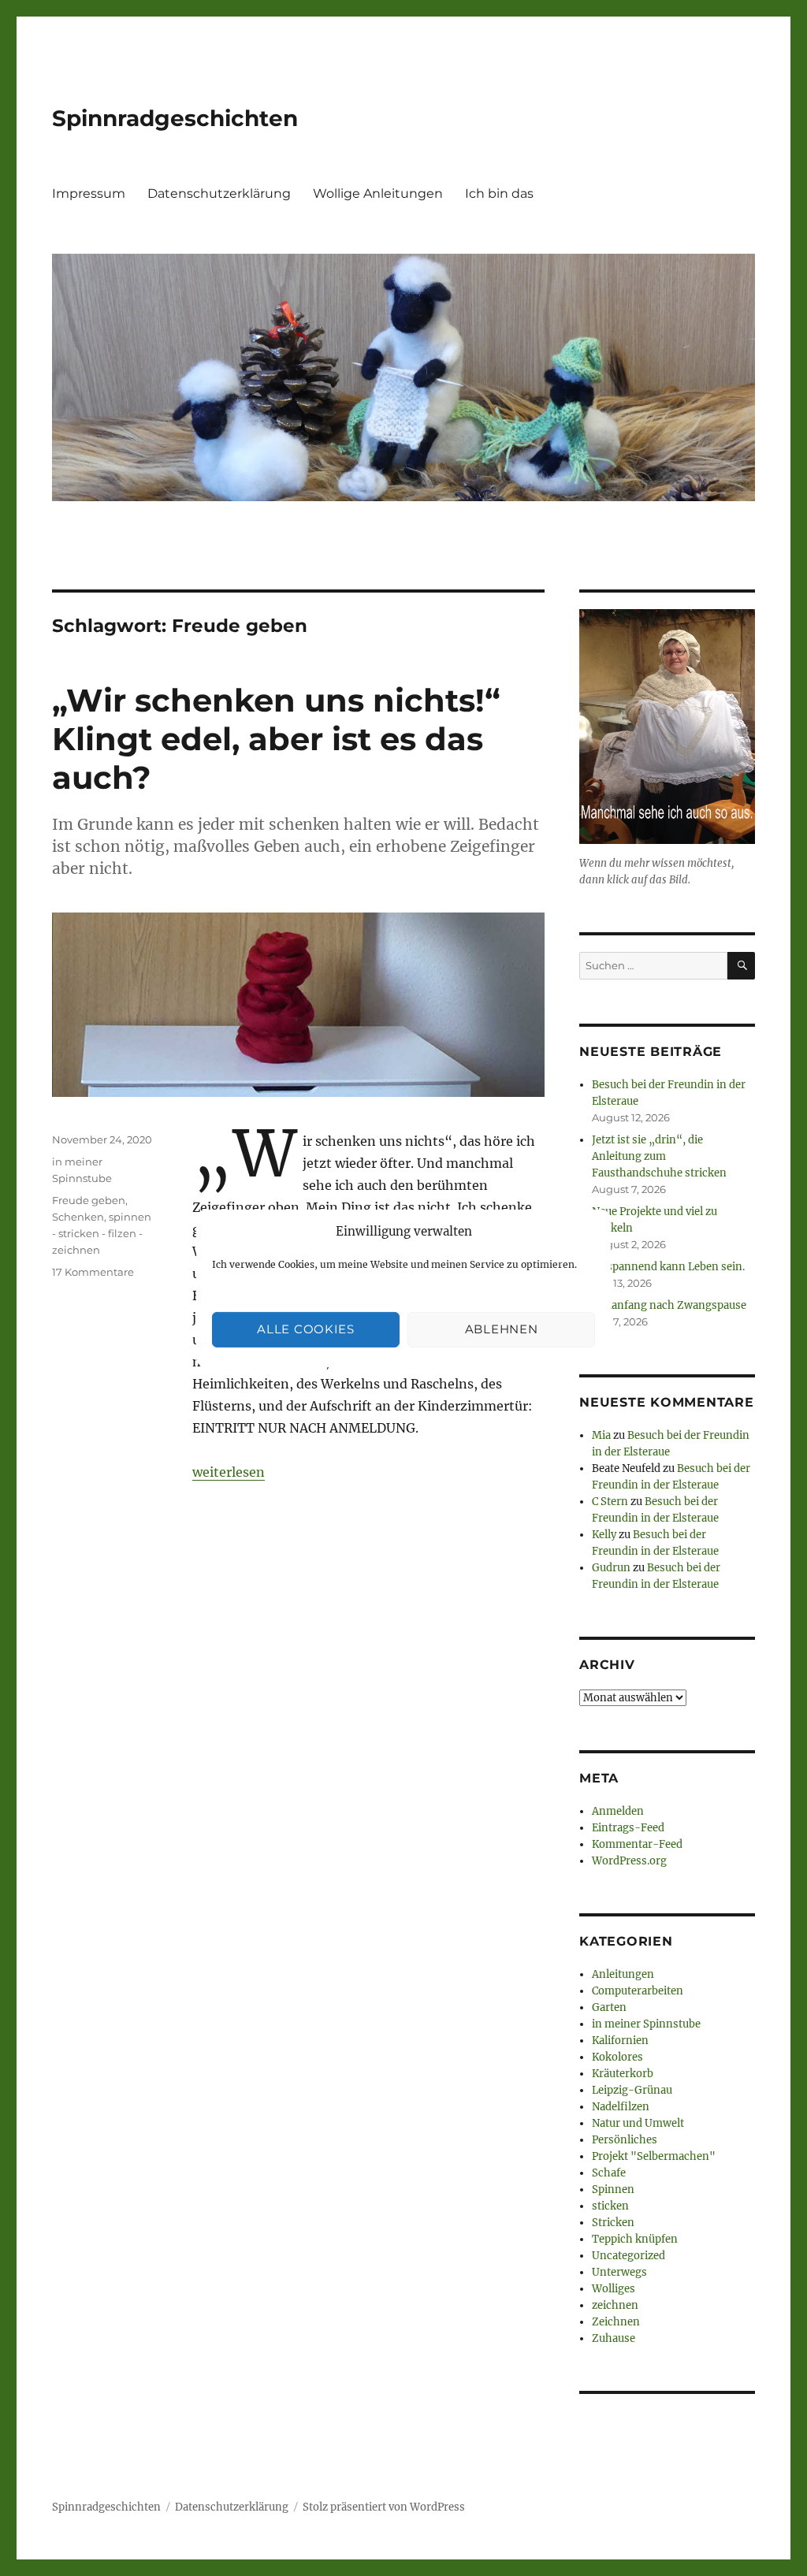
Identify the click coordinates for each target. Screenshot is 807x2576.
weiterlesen (229, 1472)
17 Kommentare (93, 1272)
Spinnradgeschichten (175, 118)
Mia (601, 1435)
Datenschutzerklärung (219, 193)
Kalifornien (620, 2041)
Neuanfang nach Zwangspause (669, 1305)
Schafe (609, 2173)
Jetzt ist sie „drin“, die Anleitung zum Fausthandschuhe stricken (659, 1156)
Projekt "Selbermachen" (654, 2156)
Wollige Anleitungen (378, 193)
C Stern (610, 1502)
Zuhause (614, 2338)
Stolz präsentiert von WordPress (384, 2507)
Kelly (604, 1535)
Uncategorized (628, 2256)
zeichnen (615, 2305)
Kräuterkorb (623, 2074)
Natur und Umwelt (638, 2123)
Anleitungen (623, 1974)
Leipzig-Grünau (632, 2090)
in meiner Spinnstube (646, 2024)
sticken (610, 2206)
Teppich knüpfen (635, 2239)
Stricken (613, 2223)
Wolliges (614, 2289)
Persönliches (625, 2140)
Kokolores (617, 2057)
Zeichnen (616, 2322)
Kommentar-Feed (637, 1844)
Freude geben (89, 1200)
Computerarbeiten (638, 1991)
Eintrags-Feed (628, 1828)
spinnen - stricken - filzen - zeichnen (102, 1233)
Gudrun (611, 1568)
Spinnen (613, 2189)
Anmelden (618, 1811)
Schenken (78, 1217)
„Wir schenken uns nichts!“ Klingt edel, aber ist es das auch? (276, 739)
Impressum (89, 193)
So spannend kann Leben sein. (668, 1267)
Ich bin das (499, 193)
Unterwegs (619, 2272)
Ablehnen (502, 1329)
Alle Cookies (305, 1329)
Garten (609, 2007)
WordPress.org (629, 1861)
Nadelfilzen (621, 2107)
